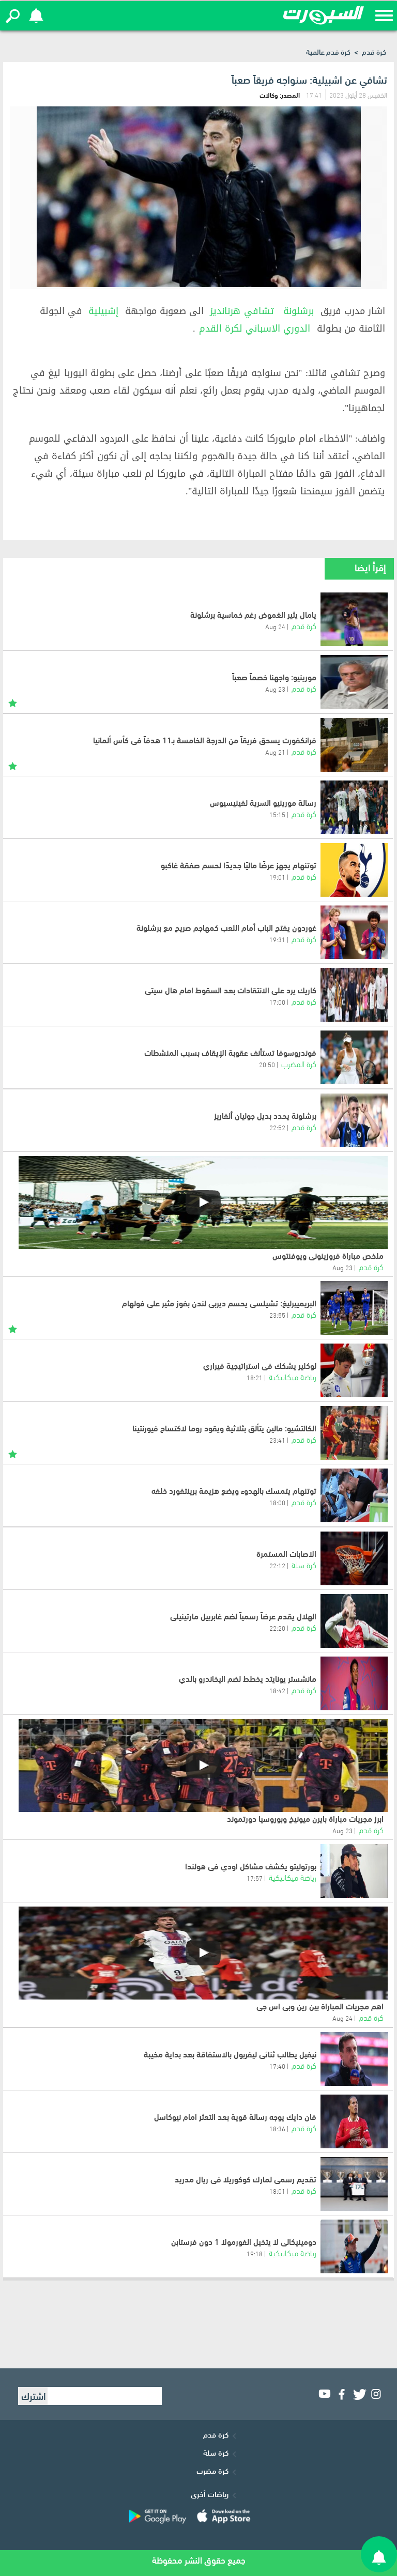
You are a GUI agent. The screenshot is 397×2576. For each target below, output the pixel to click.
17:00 (277, 1002)
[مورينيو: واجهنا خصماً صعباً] (354, 682)
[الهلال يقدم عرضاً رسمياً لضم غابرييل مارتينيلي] (354, 1621)
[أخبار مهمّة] (13, 701)
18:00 (277, 1502)
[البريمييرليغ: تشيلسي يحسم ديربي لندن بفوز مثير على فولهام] (354, 1308)
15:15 (277, 814)
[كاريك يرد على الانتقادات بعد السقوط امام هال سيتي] (354, 995)
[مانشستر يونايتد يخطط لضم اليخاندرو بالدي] (354, 1683)
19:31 (277, 939)
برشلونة (299, 311)
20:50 (267, 1064)
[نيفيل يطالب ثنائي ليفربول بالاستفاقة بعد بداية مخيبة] (354, 2059)
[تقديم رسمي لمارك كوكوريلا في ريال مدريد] (354, 2184)
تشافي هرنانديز (242, 311)
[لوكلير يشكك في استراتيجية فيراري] (354, 1370)
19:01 (277, 877)
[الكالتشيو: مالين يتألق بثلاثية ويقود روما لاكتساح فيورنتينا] (354, 1433)
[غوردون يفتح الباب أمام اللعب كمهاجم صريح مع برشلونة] (354, 932)
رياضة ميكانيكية (293, 1376)
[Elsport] (324, 15)
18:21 (255, 1377)
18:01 (277, 2191)
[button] (13, 16)
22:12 (277, 1565)
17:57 (255, 1878)
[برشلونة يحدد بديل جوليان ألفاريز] (354, 1120)
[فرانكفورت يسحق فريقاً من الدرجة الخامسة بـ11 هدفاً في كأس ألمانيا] (354, 745)
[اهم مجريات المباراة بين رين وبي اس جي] (203, 1953)
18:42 (277, 1690)
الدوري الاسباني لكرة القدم (255, 329)
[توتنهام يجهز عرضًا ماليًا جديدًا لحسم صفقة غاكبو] (354, 870)
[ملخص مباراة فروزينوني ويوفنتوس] (203, 1203)
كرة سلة (304, 1564)
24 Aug (275, 626)
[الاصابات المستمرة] (354, 1558)
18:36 (277, 2128)
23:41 (277, 1440)
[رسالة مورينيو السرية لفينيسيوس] (354, 807)
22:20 (277, 1628)
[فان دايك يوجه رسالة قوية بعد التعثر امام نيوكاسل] (354, 2121)
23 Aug (275, 689)
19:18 (255, 2253)
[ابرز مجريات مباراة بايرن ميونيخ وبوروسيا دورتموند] (203, 1766)
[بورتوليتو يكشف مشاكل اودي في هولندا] (354, 1871)
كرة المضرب (299, 1063)
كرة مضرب (212, 2470)
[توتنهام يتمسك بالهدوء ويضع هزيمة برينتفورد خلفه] (354, 1495)
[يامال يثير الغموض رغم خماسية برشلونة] (354, 619)
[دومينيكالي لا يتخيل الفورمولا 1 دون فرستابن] (354, 2246)
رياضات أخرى (210, 2493)
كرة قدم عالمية (328, 51)
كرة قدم (374, 51)
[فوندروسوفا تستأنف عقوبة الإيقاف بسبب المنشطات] (354, 1057)
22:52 (277, 1127)
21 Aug (275, 752)
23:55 (277, 1315)
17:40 (277, 2066)
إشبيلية (103, 311)
